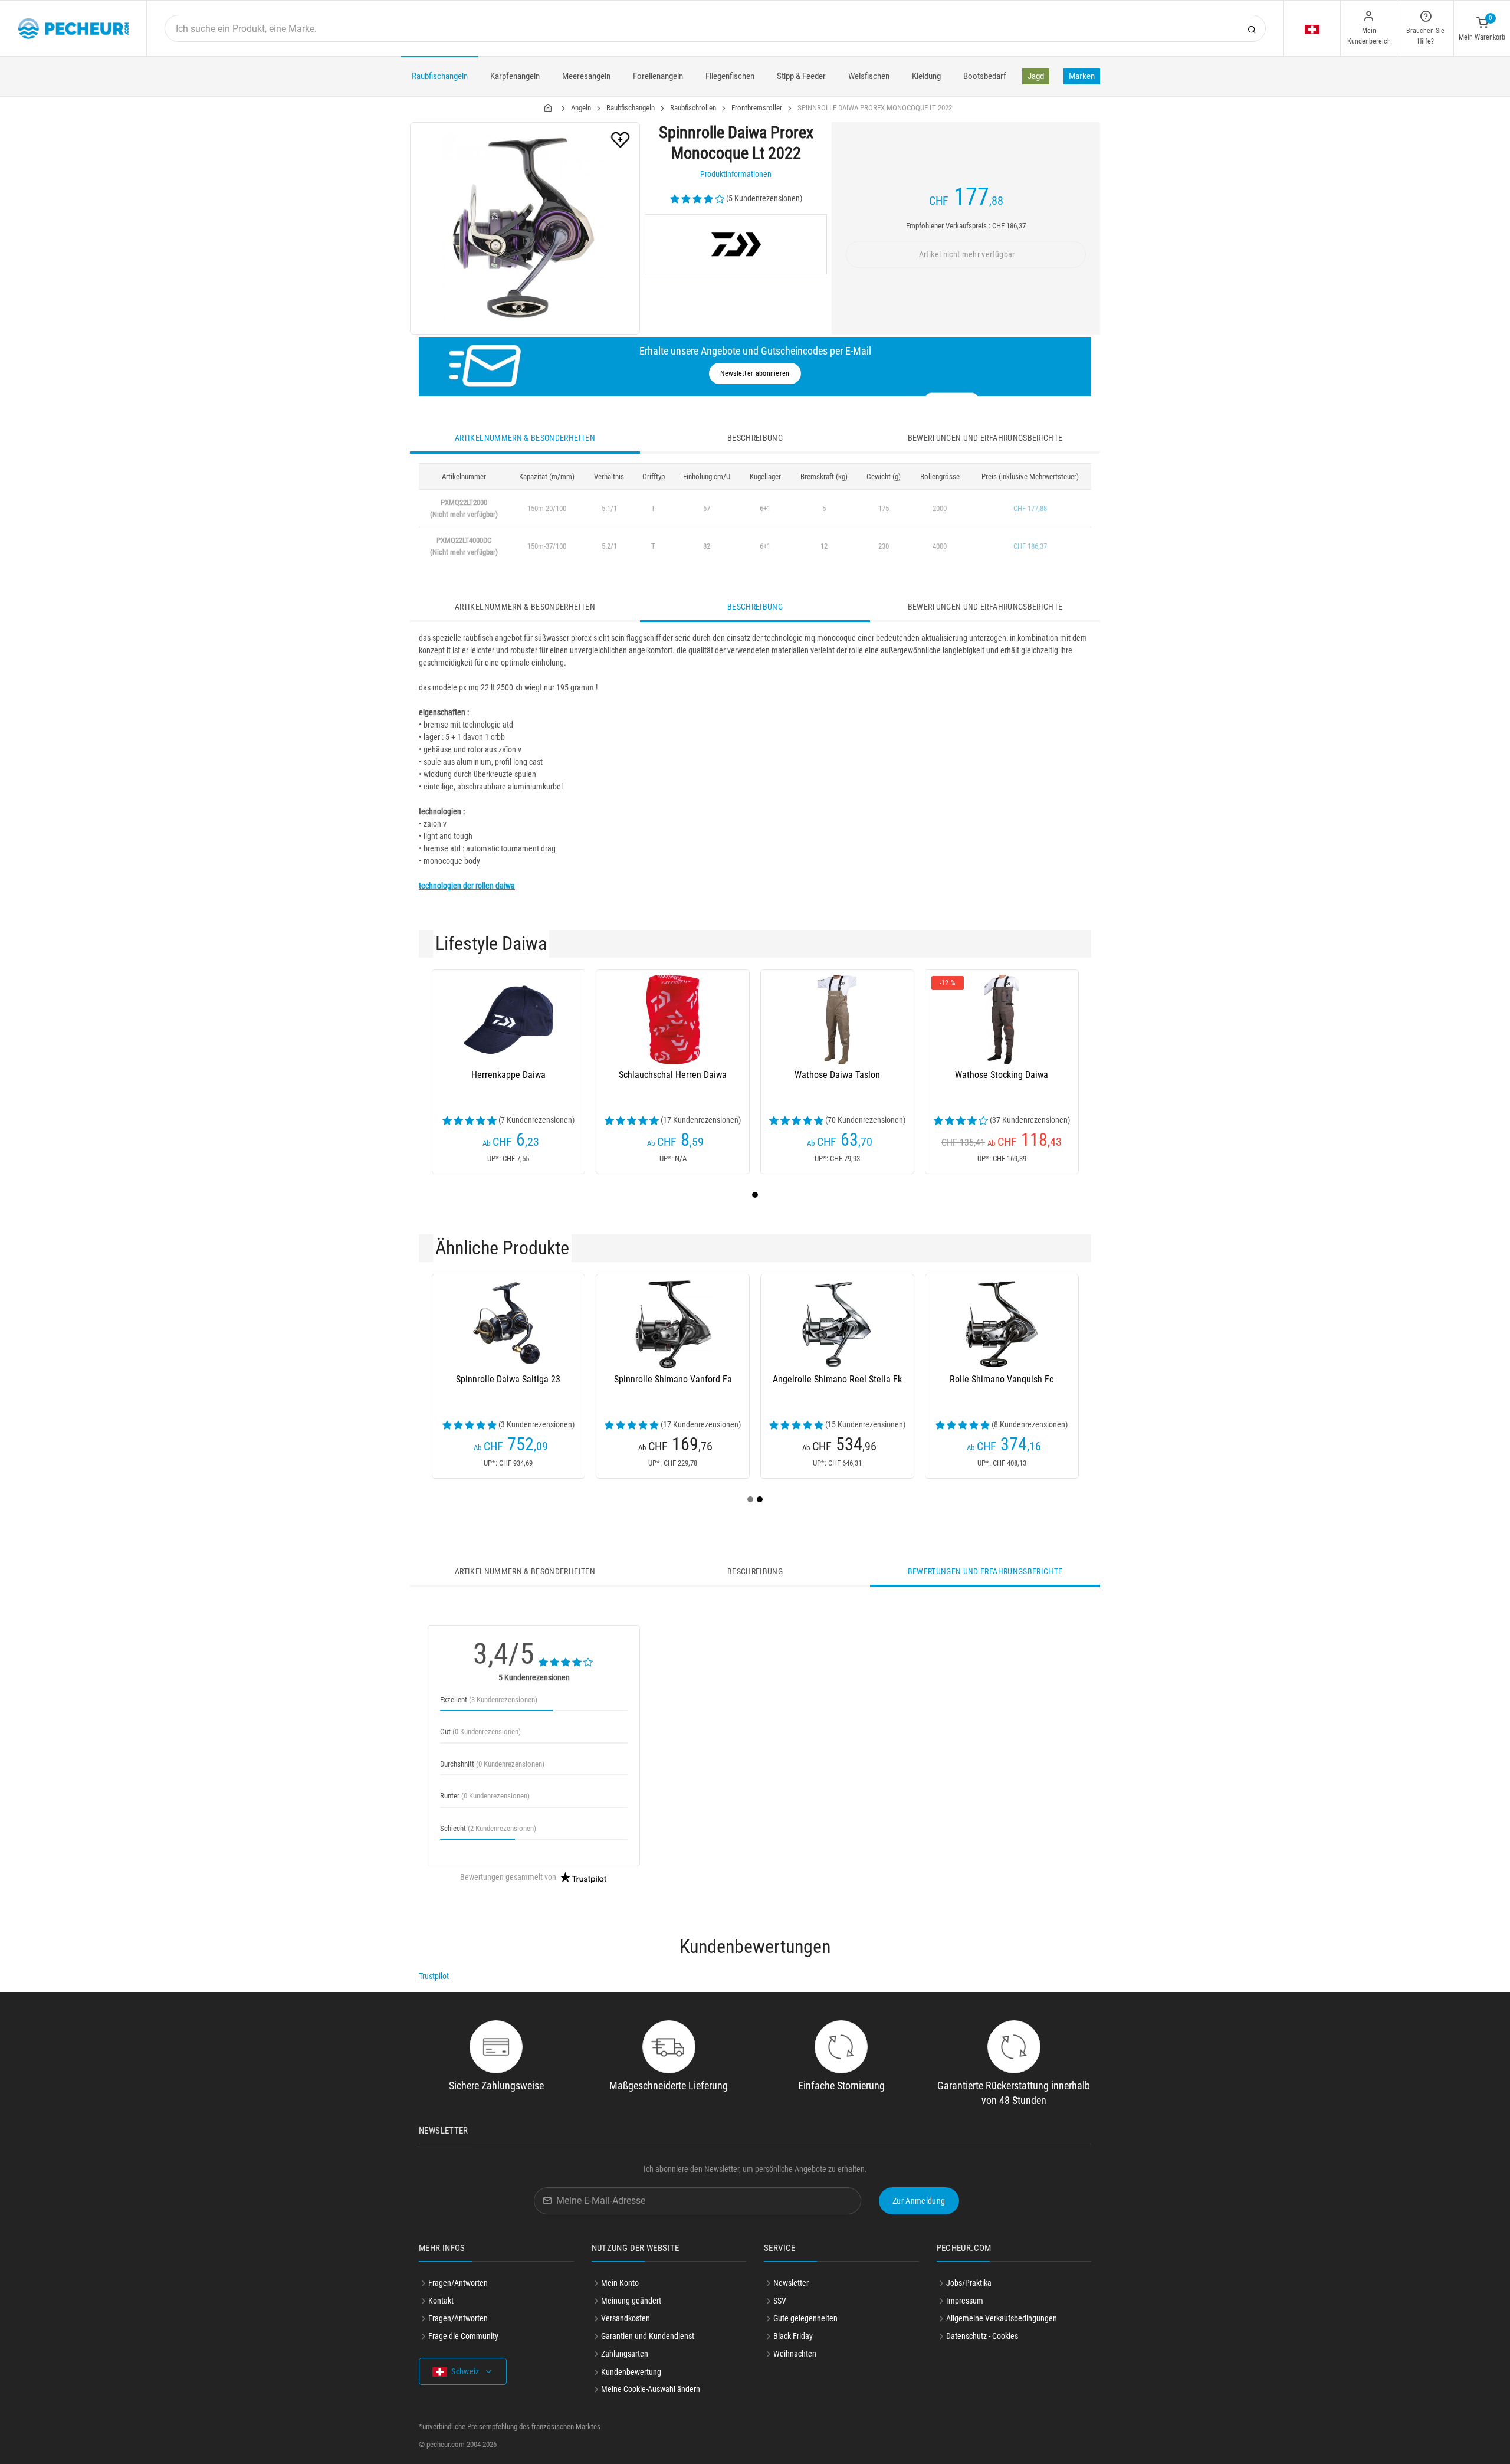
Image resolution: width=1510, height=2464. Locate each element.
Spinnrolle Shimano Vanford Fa (673, 1379)
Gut (480, 1731)
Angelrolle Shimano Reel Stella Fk (837, 1379)
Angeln (581, 108)
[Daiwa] (736, 244)
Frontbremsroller (757, 108)
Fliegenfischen (730, 76)
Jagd (1036, 76)
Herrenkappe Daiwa (508, 1075)
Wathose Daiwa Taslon (837, 1075)
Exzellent (489, 1700)
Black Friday (793, 2336)
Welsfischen (869, 76)
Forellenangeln (658, 76)
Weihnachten (795, 2354)
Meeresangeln (586, 76)
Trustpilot (434, 1976)
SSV (780, 2301)
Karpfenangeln (515, 76)
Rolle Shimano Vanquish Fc (1002, 1379)
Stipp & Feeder (801, 76)
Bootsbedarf (985, 76)
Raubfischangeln (440, 76)
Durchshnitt (492, 1764)
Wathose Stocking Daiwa (1002, 1075)
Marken (1082, 76)
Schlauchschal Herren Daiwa (673, 1075)
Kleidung (926, 76)
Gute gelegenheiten (805, 2318)
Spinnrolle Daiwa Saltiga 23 (508, 1379)
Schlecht (488, 1828)
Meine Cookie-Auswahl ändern (651, 2389)
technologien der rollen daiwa (467, 886)
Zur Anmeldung (919, 2201)
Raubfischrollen (693, 108)
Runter (485, 1796)
